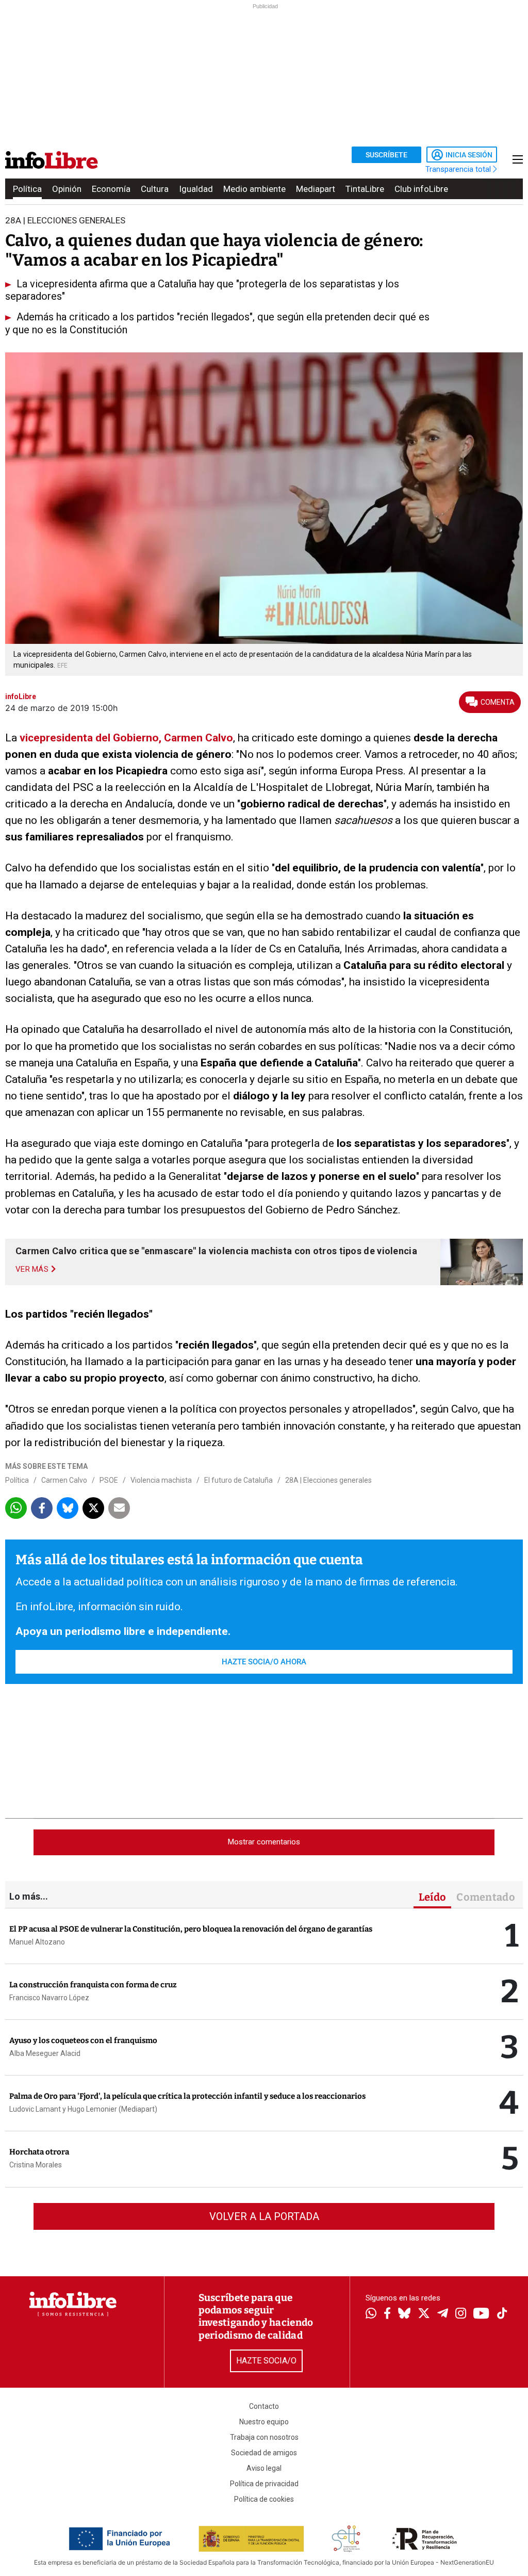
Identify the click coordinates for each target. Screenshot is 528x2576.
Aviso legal (264, 2468)
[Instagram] (461, 2314)
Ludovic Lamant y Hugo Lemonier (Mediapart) (83, 2109)
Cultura (155, 189)
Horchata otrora (39, 2152)
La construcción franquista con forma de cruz (93, 1985)
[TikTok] (502, 2314)
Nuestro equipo (264, 2422)
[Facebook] (387, 2314)
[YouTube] (481, 2314)
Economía (111, 189)
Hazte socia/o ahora (264, 1662)
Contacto (264, 2406)
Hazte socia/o (266, 2361)
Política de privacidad (264, 2484)
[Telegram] (443, 2314)
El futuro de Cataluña (238, 1480)
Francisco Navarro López (49, 1998)
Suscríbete (386, 155)
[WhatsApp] (371, 2314)
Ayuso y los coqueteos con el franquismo (83, 2040)
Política (27, 189)
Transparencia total (459, 169)
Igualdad (196, 189)
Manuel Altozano (37, 1942)
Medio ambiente (254, 189)
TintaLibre (365, 189)
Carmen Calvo (64, 1480)
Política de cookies (264, 2499)
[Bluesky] (404, 2314)
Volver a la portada (264, 2216)
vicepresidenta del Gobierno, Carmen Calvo (126, 738)
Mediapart (316, 189)
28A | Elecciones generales (328, 1480)
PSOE (109, 1480)
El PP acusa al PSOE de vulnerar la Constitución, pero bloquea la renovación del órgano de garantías (191, 1929)
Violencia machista (161, 1480)
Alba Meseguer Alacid (45, 2053)
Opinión (67, 189)
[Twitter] (424, 2314)
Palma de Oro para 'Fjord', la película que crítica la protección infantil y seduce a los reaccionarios (187, 2096)
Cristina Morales (36, 2165)
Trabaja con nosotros (264, 2437)
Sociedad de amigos (264, 2453)
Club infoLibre (421, 189)
